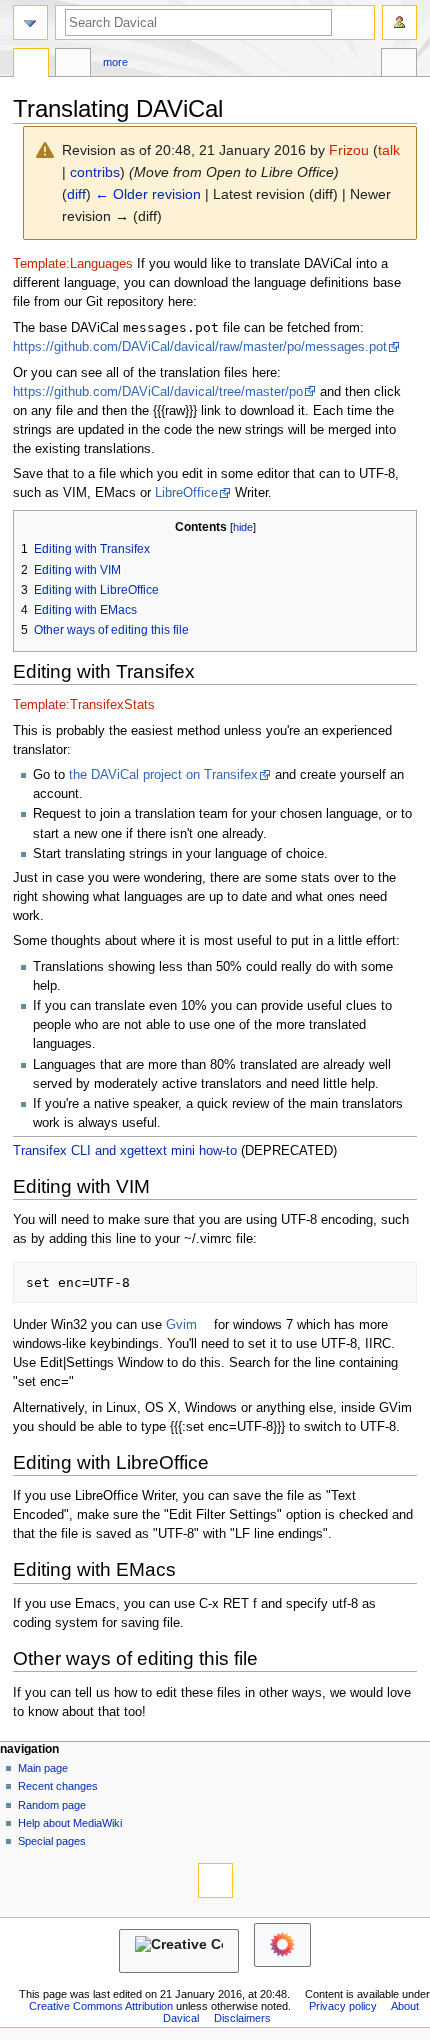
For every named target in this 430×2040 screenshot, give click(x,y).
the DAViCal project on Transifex (163, 775)
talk (389, 150)
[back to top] (215, 1880)
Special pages (52, 1841)
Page (31, 65)
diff (76, 194)
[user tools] (399, 22)
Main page (43, 1768)
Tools (399, 65)
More (115, 62)
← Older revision (148, 194)
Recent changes (58, 1786)
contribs (95, 172)
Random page (52, 1805)
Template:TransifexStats (84, 705)
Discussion (73, 65)
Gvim (181, 1325)
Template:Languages (73, 264)
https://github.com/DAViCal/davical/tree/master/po (158, 392)
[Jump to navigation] (30, 22)
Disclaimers (242, 2018)
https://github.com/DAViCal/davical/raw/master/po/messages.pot (200, 347)
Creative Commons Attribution (101, 2006)
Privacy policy (343, 2006)
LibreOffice (186, 493)
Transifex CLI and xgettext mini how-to (125, 1151)
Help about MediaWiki (70, 1823)
